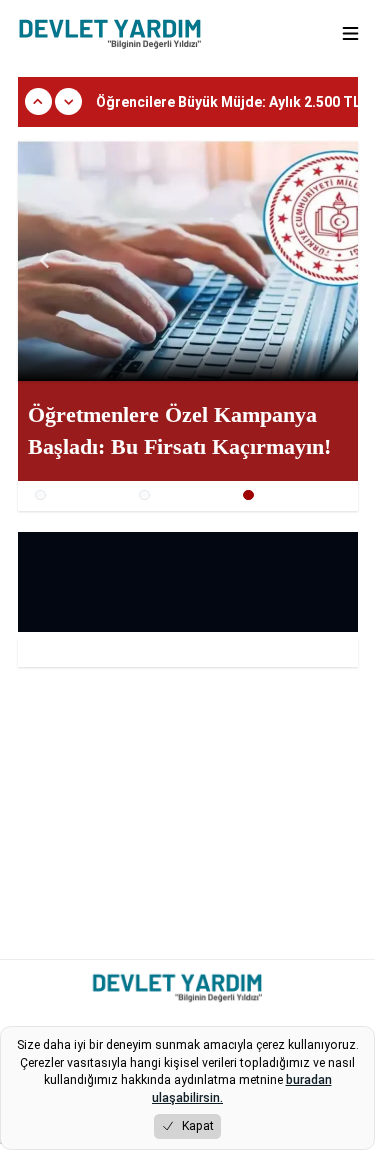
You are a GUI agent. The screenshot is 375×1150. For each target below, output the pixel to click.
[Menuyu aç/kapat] (350, 33)
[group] (188, 261)
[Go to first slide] (330, 261)
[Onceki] (38, 101)
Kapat (198, 1126)
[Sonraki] (68, 101)
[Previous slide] (46, 261)
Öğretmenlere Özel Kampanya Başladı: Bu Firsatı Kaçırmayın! (179, 430)
